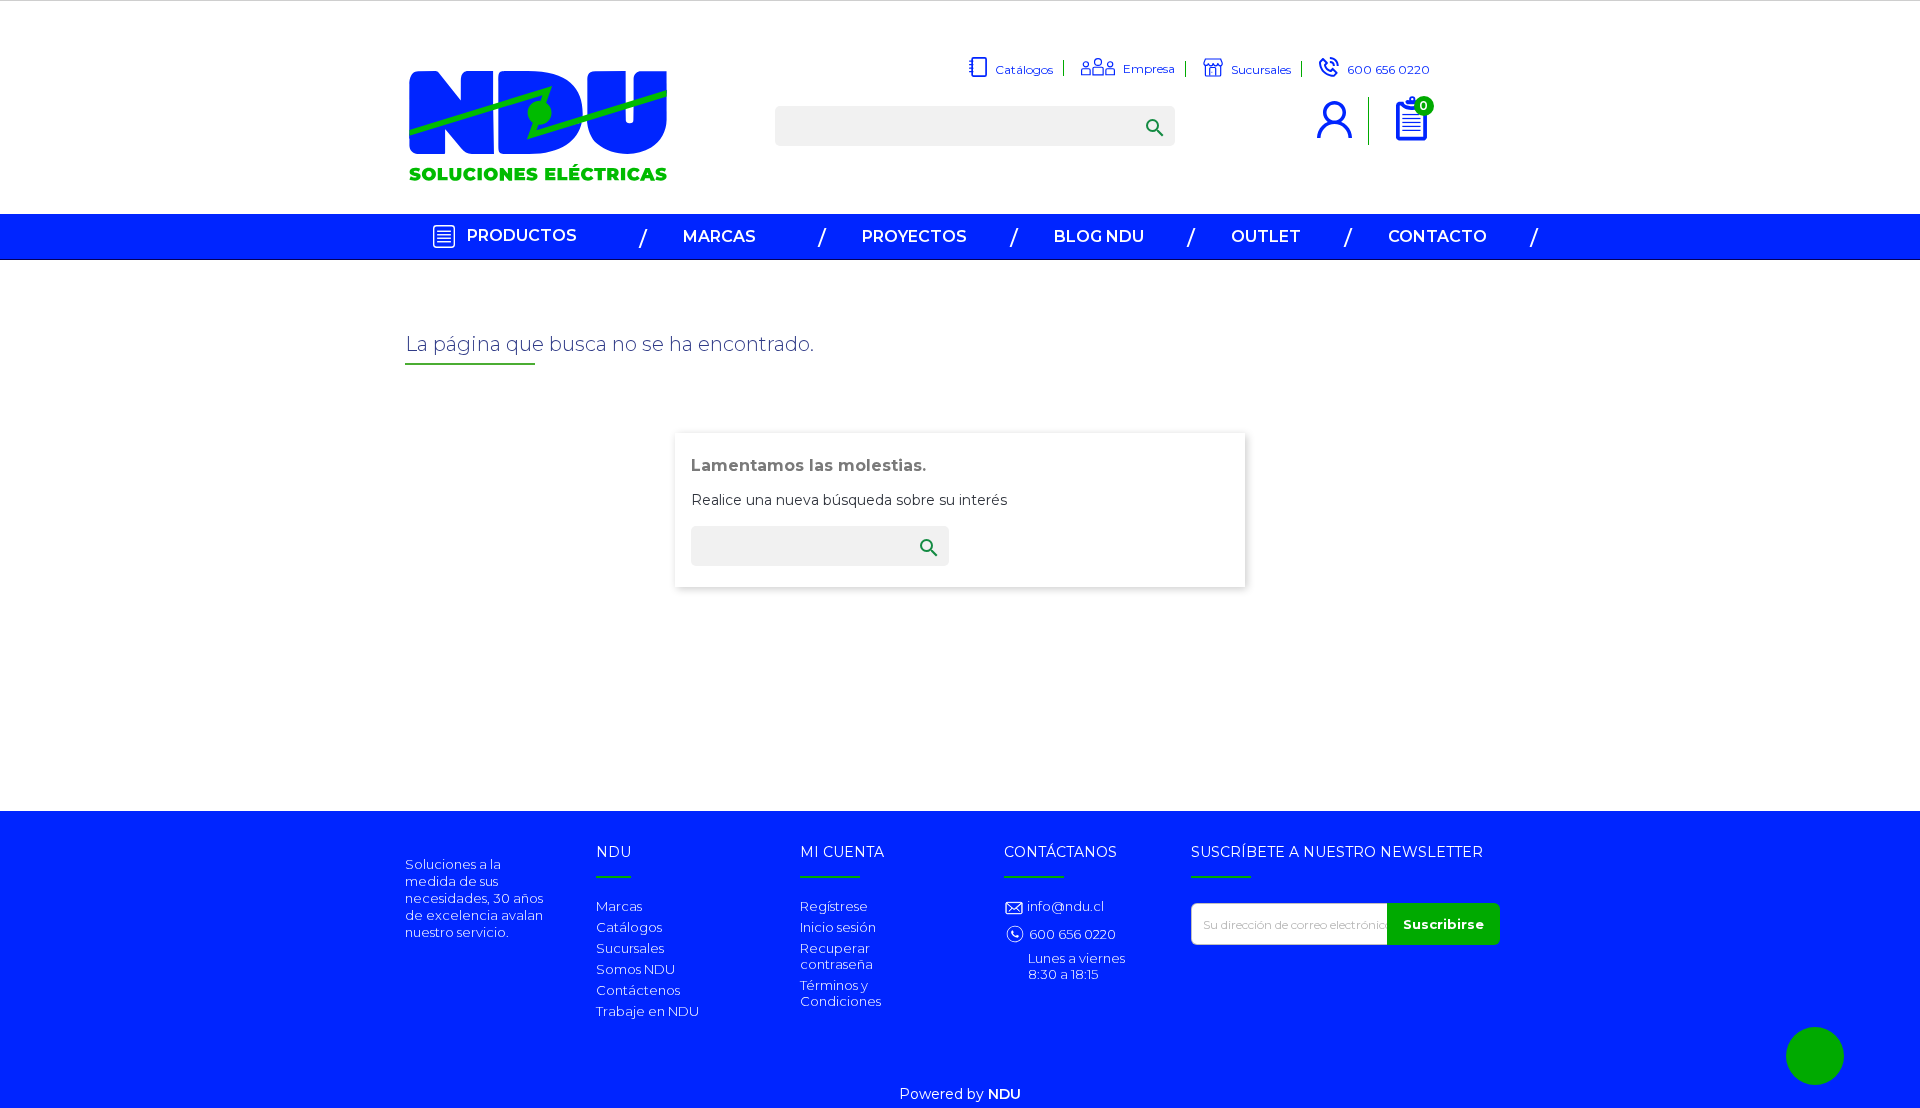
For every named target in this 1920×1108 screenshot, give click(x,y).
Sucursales (630, 948)
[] (1135, 108)
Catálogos (629, 927)
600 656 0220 (1072, 934)
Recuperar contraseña (836, 956)
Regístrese (834, 906)
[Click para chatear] (1815, 1056)
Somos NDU (635, 969)
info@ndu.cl (1064, 906)
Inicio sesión (838, 927)
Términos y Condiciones (840, 993)
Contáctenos (638, 990)
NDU (1004, 1094)
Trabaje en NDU (647, 1011)
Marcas (619, 906)
